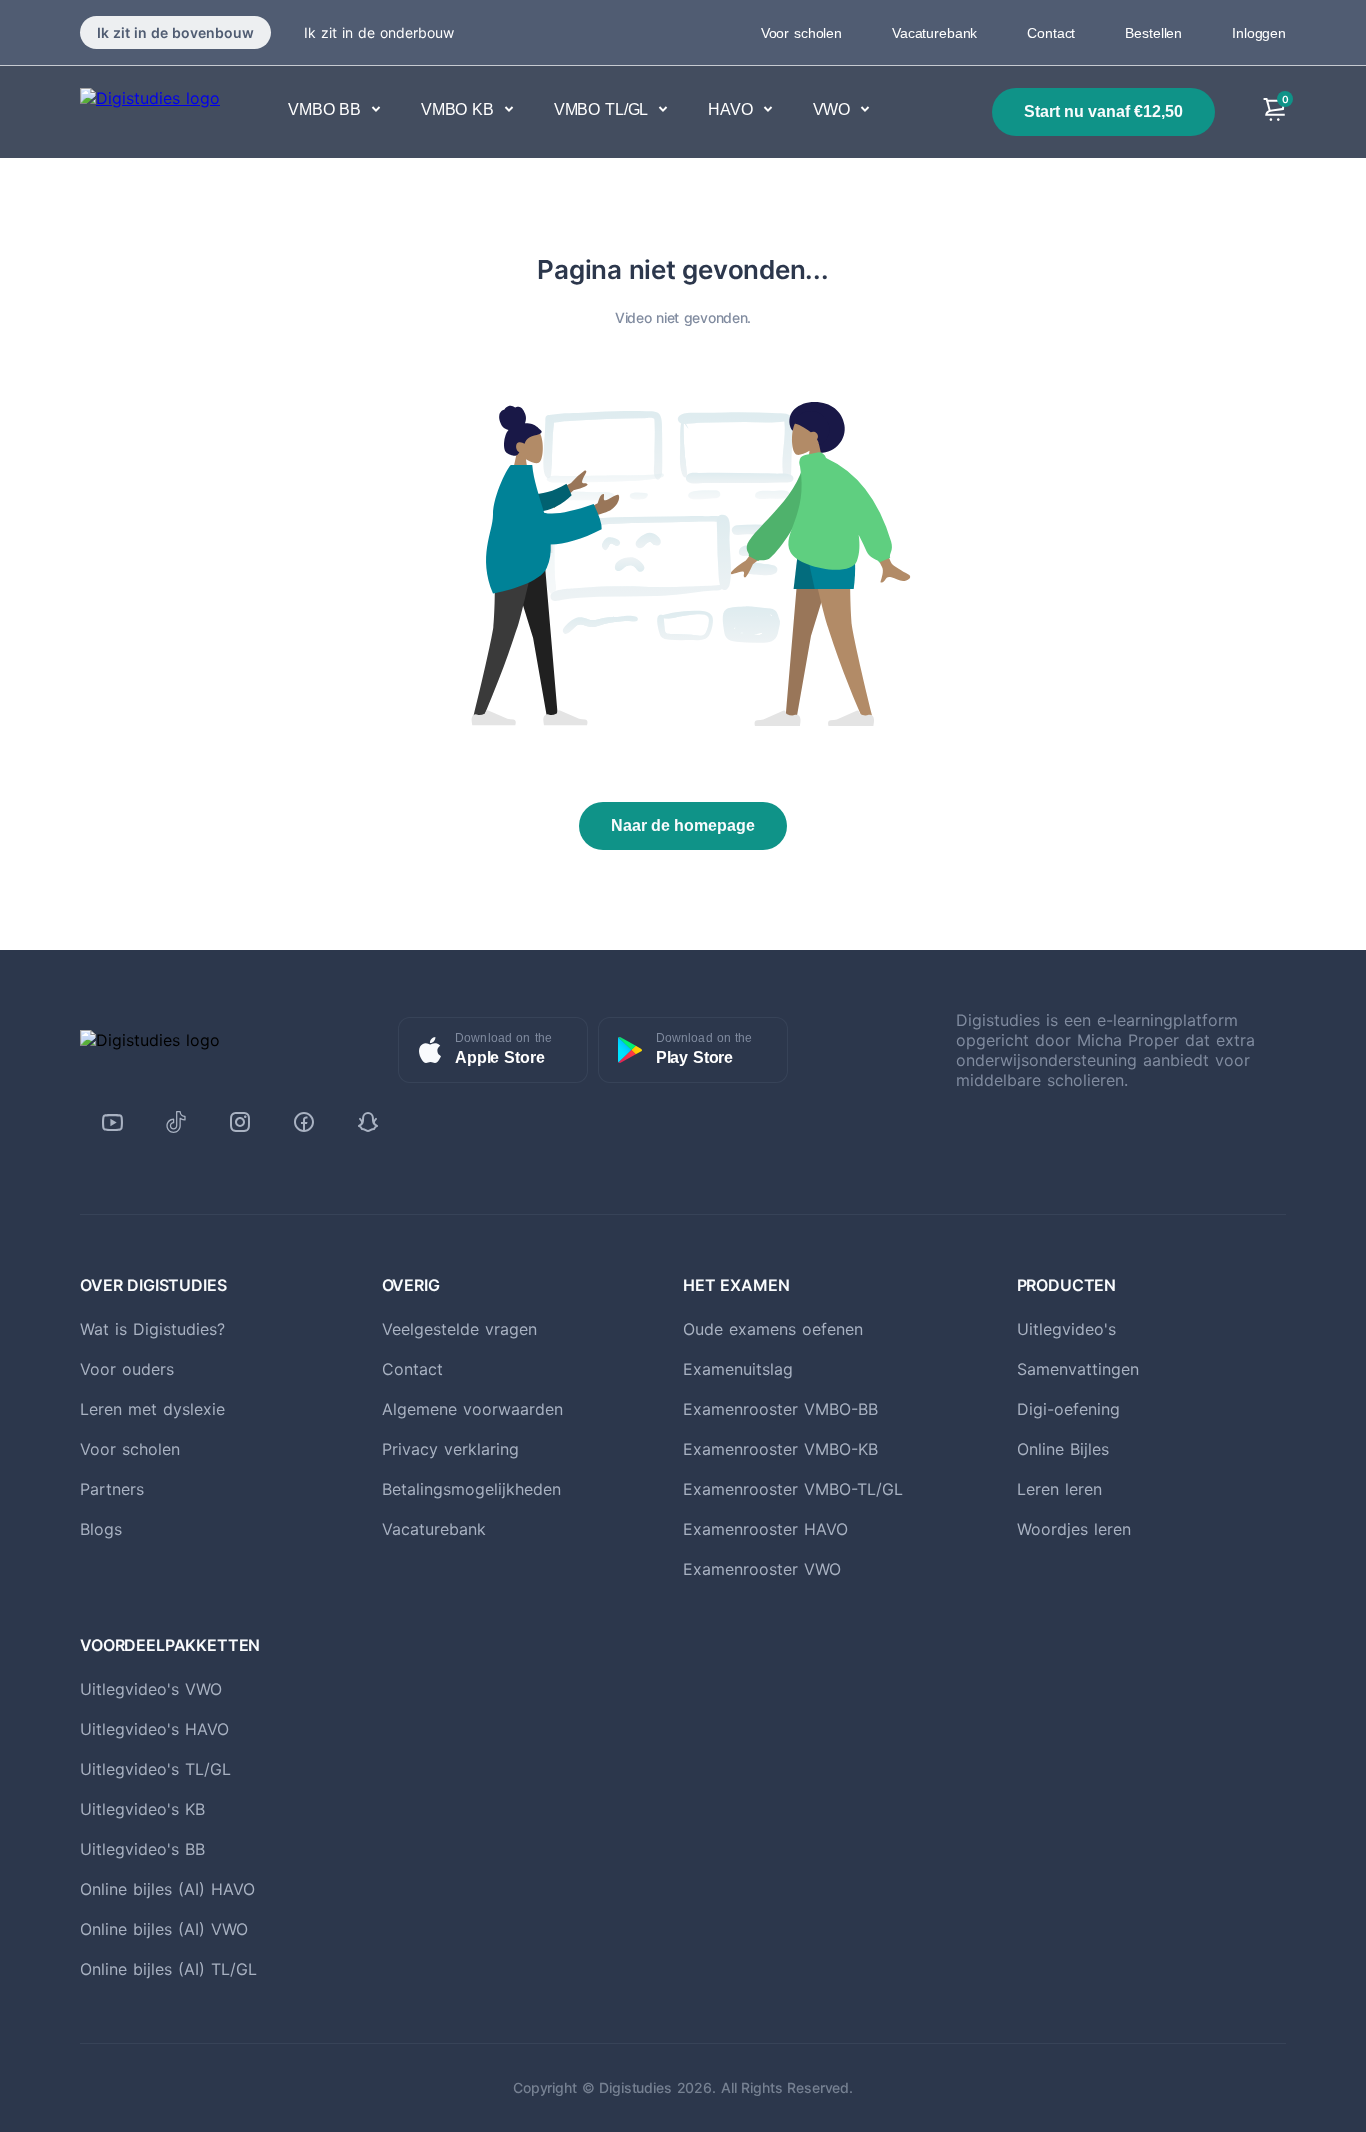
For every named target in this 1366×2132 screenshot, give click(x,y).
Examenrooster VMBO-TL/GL (793, 1489)
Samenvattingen (1078, 1369)
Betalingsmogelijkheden (471, 1489)
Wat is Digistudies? (152, 1329)
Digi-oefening (1068, 1409)
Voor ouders (127, 1369)
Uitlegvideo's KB (142, 1809)
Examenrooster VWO (762, 1569)
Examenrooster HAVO (765, 1529)
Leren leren (1059, 1489)
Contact (1051, 33)
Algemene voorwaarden (472, 1409)
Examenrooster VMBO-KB (780, 1449)
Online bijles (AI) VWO (164, 1929)
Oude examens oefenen (773, 1329)
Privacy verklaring (450, 1449)
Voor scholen (801, 33)
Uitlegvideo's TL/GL (155, 1769)
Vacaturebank (934, 33)
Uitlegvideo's (1066, 1329)
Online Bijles (1063, 1449)
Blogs (101, 1529)
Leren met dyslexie (152, 1409)
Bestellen (1153, 33)
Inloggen (1259, 33)
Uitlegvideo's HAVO (154, 1729)
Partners (112, 1489)
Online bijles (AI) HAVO (167, 1889)
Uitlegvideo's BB (142, 1849)
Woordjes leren (1074, 1529)
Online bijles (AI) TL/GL (168, 1969)
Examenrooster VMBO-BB (780, 1409)
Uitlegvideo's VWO (151, 1689)
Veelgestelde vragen (459, 1329)
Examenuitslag (738, 1369)
